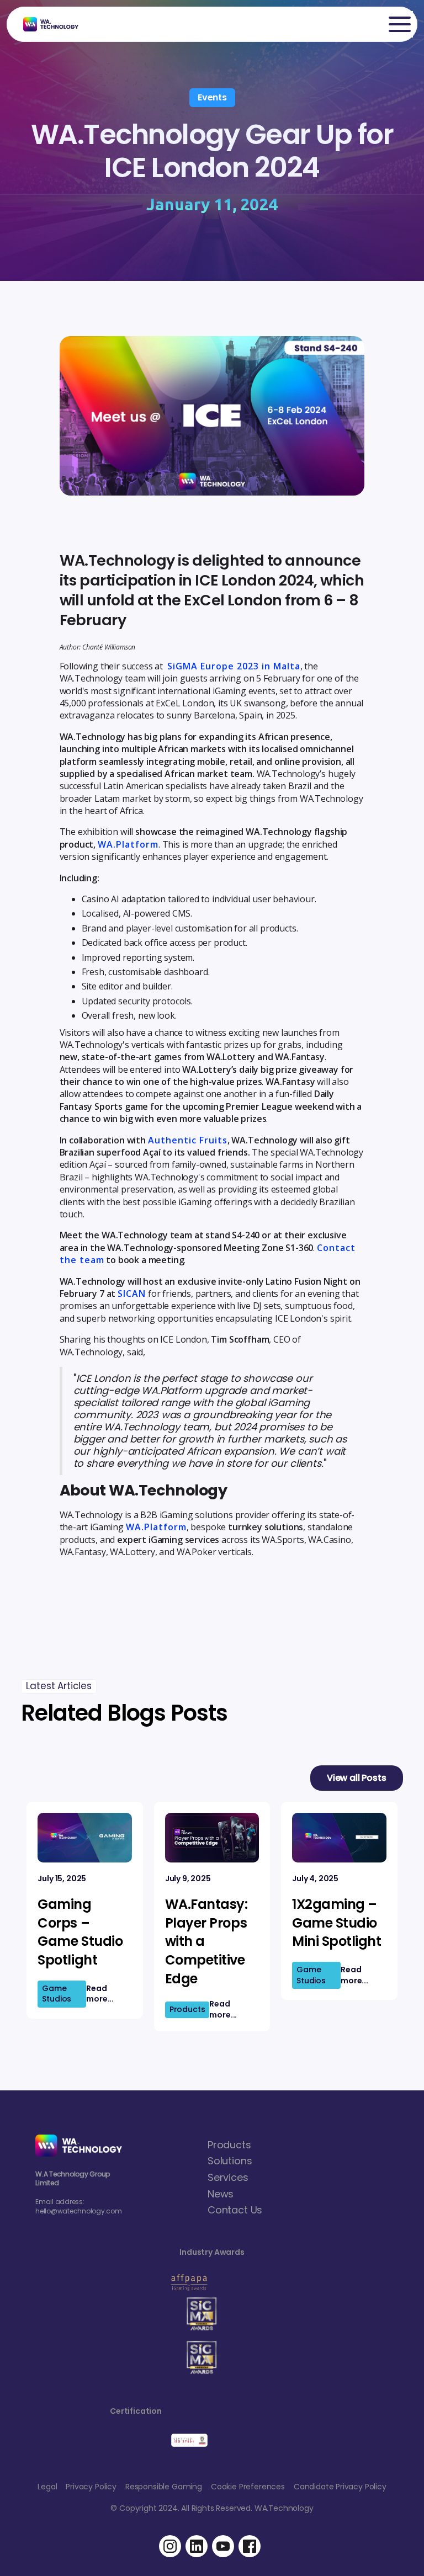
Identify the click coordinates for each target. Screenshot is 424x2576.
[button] (400, 24)
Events (212, 97)
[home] (45, 24)
